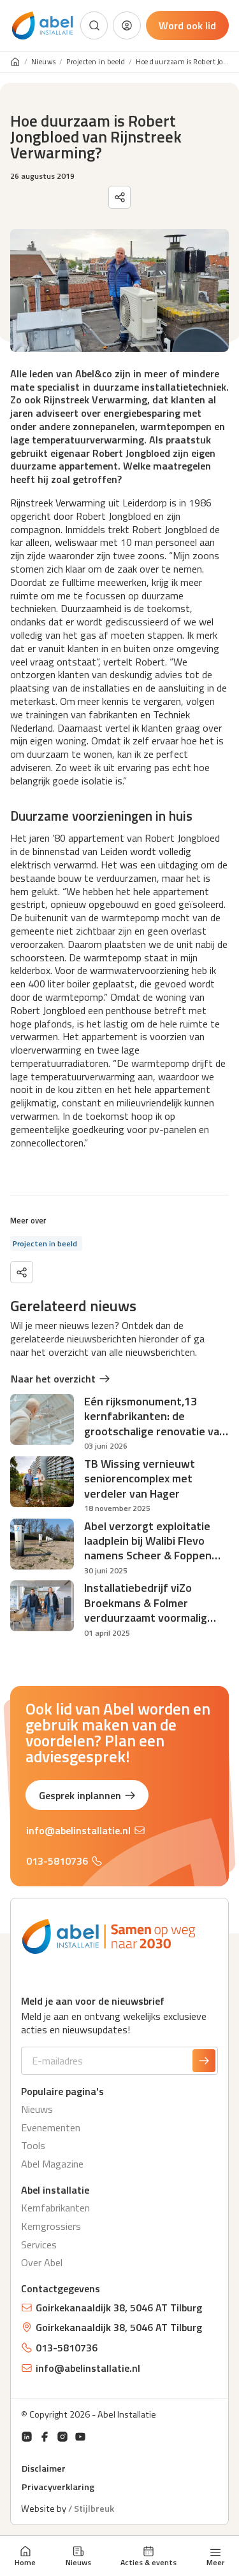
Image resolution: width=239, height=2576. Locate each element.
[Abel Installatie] (43, 26)
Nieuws (78, 2562)
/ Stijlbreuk (91, 2509)
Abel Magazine (52, 2164)
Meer (215, 2561)
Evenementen (51, 2127)
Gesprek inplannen (80, 1795)
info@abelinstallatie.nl (78, 1830)
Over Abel (42, 2262)
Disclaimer (44, 2468)
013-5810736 (57, 1861)
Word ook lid (187, 25)
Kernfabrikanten (55, 2208)
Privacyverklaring (58, 2487)
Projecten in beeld (96, 62)
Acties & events (148, 2562)
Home (25, 2562)
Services (39, 2245)
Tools (33, 2145)
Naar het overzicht (53, 1379)
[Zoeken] (94, 25)
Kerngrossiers (51, 2226)
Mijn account (127, 25)
